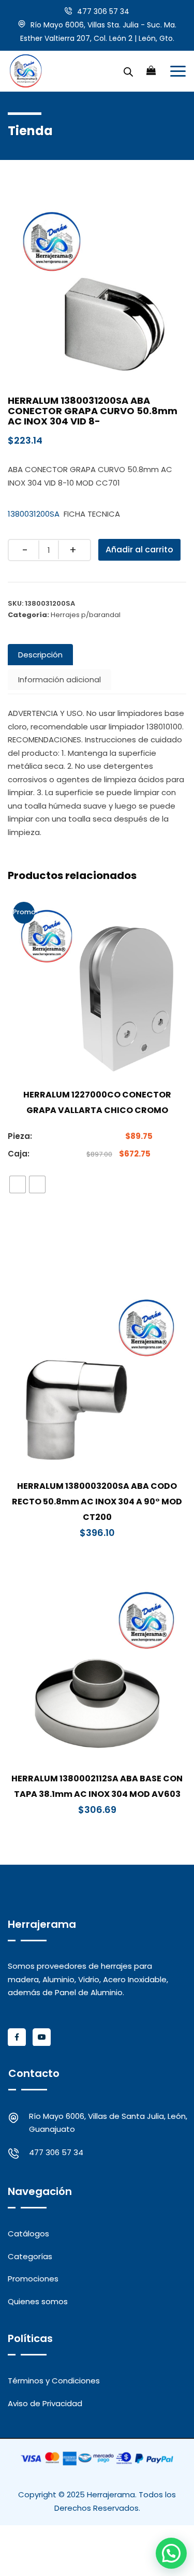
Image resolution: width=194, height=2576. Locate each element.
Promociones (33, 2279)
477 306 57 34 (103, 11)
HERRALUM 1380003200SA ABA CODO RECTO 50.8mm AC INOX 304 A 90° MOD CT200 (97, 1502)
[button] (171, 2553)
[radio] (18, 1184)
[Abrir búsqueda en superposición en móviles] (128, 71)
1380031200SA (34, 514)
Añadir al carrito (139, 550)
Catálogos (28, 2234)
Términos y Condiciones (54, 2381)
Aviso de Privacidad (45, 2403)
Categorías (30, 2256)
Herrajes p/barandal (86, 615)
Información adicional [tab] (59, 679)
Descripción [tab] (40, 655)
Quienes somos (38, 2301)
